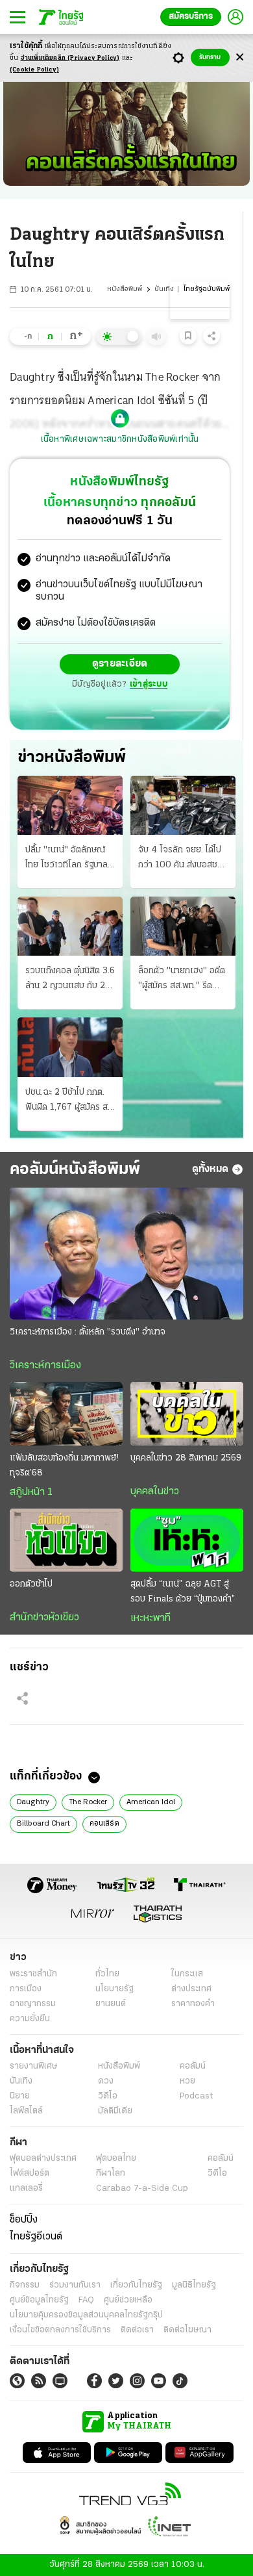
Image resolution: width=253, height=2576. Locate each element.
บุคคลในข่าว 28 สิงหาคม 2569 (186, 1458)
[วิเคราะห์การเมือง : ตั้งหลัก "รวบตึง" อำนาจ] (126, 1254)
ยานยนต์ (111, 2004)
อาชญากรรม (33, 2004)
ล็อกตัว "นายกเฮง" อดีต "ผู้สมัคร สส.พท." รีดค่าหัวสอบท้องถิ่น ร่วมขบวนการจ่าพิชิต (182, 980)
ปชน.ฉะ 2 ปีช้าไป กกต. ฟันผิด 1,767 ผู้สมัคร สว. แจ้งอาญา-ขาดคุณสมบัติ (70, 1101)
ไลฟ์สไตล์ (26, 2111)
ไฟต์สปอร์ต (30, 2174)
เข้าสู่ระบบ (149, 684)
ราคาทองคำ (193, 2004)
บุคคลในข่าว (155, 1492)
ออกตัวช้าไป (31, 1584)
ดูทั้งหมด (210, 1169)
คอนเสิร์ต (104, 1824)
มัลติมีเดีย (115, 2111)
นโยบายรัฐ (114, 1989)
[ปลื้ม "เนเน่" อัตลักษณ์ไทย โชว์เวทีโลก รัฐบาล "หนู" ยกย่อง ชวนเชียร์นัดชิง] (70, 805)
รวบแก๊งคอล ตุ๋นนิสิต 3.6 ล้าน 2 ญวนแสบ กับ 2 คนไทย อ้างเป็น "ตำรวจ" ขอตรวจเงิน (70, 980)
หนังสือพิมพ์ (125, 289)
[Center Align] (240, 57)
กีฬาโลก (111, 2174)
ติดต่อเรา (137, 2330)
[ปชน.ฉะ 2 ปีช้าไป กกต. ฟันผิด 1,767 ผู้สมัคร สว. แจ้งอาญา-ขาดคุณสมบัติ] (70, 1047)
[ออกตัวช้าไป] (66, 1540)
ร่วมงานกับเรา (75, 2285)
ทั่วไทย (107, 1974)
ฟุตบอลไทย (116, 2159)
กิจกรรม (25, 2285)
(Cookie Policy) (34, 70)
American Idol (151, 1802)
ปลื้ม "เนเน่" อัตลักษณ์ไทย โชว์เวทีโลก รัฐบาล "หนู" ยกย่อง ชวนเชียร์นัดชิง (66, 859)
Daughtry (33, 1802)
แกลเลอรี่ (26, 2188)
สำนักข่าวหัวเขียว (44, 1618)
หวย (187, 2081)
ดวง (106, 2081)
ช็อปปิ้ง (24, 2220)
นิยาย (20, 2096)
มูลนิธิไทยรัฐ (194, 2285)
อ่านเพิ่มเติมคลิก (70, 58)
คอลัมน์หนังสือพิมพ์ (75, 1170)
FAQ (86, 2300)
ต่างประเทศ (191, 1989)
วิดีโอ (108, 2096)
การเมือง (26, 1989)
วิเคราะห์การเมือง (45, 1366)
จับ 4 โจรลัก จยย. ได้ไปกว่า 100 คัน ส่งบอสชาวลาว (182, 859)
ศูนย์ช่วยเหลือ (128, 2300)
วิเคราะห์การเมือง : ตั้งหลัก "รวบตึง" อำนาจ (88, 1332)
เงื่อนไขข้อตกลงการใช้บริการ (60, 2330)
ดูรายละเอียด (120, 664)
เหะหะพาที (151, 1618)
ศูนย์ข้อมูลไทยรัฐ (39, 2300)
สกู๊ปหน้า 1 (31, 1492)
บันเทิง (164, 289)
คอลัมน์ (193, 2066)
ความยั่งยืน (30, 2019)
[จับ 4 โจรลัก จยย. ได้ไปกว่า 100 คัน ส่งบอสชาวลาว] (183, 805)
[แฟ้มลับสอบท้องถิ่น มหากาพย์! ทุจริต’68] (66, 1414)
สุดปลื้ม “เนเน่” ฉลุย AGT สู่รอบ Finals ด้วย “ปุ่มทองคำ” (183, 1592)
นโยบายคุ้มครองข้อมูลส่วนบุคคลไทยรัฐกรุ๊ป (86, 2315)
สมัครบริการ (191, 17)
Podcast (196, 2096)
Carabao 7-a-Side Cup (142, 2188)
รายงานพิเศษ (34, 2066)
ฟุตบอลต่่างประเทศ (43, 2159)
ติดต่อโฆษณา (187, 2330)
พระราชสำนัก (33, 1974)
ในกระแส (187, 1974)
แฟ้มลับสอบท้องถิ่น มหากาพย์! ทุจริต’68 (64, 1466)
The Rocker (88, 1802)
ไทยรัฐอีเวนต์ (36, 2237)
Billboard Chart (43, 1824)
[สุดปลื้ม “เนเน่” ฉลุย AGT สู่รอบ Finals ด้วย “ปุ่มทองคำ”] (187, 1540)
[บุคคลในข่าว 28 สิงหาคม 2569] (187, 1414)
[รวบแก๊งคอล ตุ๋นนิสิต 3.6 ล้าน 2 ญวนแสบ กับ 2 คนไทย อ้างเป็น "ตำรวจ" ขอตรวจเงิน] (70, 926)
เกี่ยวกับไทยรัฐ (136, 2285)
